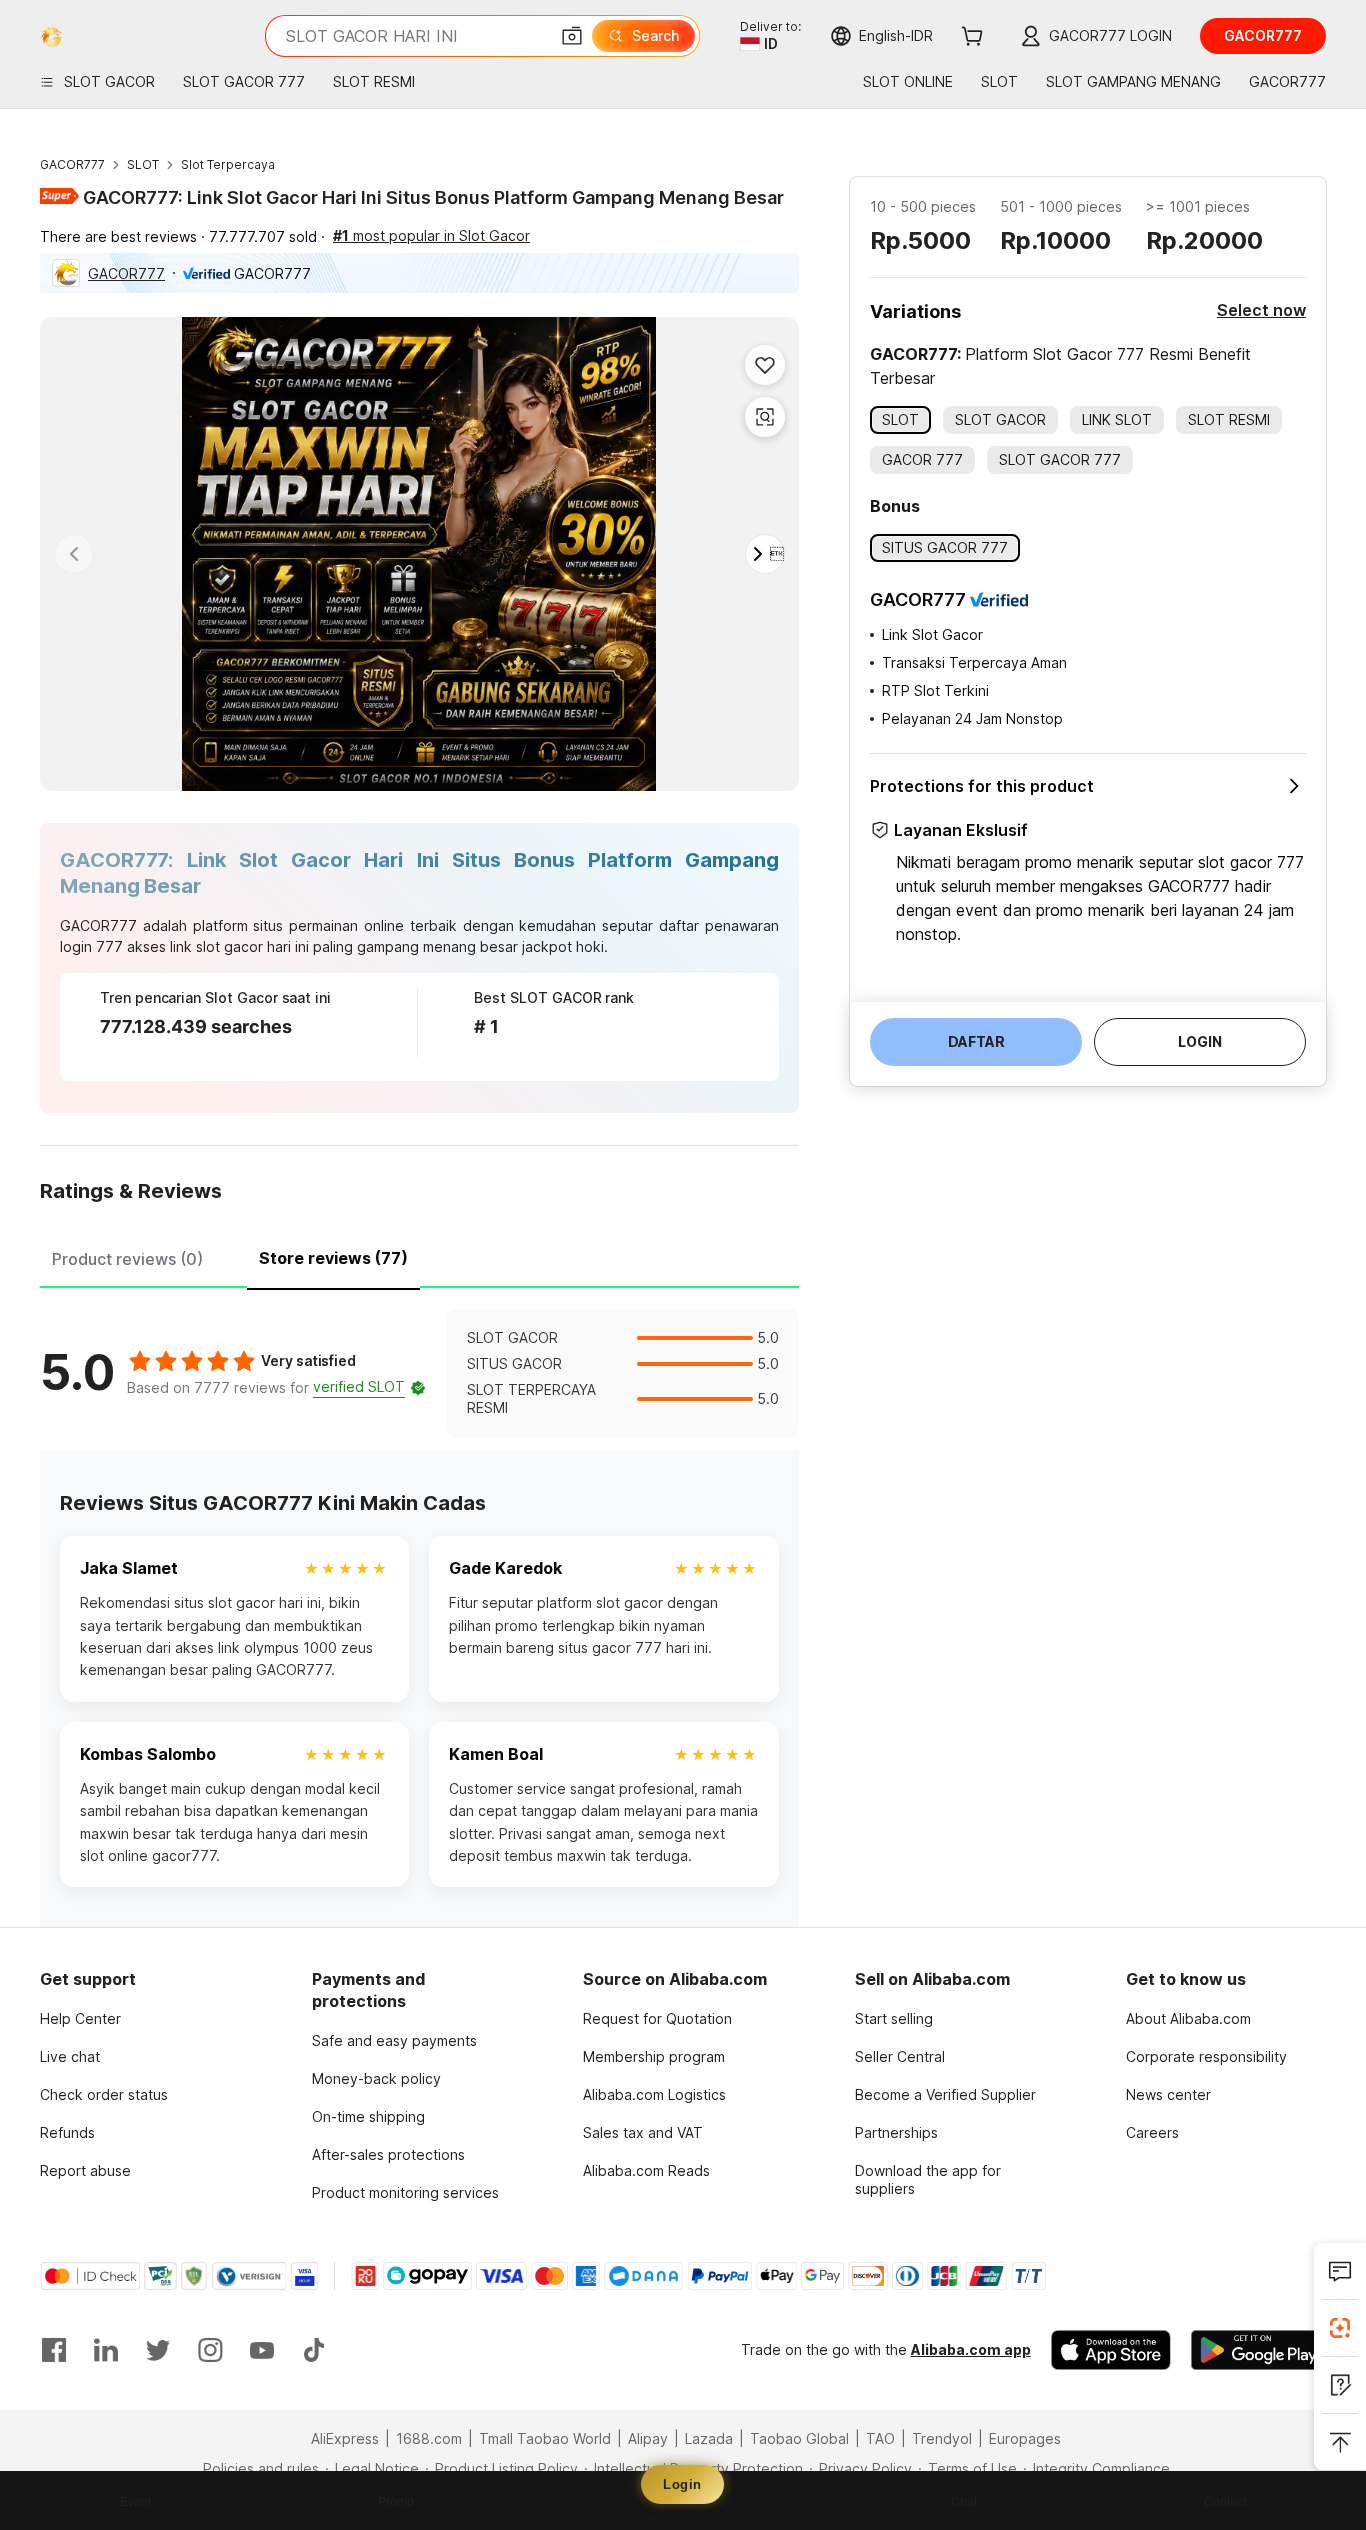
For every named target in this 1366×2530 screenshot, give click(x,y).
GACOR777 (72, 164)
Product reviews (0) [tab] (127, 1259)
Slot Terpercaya (228, 164)
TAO (880, 2438)
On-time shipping (368, 2116)
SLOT (143, 164)
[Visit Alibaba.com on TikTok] (314, 2350)
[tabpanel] (419, 1373)
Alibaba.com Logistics (654, 2094)
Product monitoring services (405, 2192)
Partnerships (896, 2132)
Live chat (70, 2056)
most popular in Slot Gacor (431, 235)
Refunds (67, 2132)
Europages (1025, 2438)
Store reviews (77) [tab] (333, 1258)
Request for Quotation (657, 2018)
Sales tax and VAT (643, 2132)
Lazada (709, 2438)
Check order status (104, 2094)
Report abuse (85, 2170)
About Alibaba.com (1188, 2018)
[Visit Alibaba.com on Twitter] (158, 2350)
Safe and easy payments (394, 2040)
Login (682, 2484)
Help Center (80, 2018)
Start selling (894, 2018)
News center (1168, 2094)
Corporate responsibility (1206, 2056)
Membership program (654, 2056)
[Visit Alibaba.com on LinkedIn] (106, 2350)
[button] (572, 36)
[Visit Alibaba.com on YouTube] (262, 2350)
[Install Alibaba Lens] (1340, 2328)
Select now (1261, 310)
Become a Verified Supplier (945, 2094)
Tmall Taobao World (545, 2438)
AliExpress (345, 2438)
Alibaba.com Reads (646, 2170)
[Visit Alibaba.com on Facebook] (54, 2350)
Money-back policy (376, 2078)
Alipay (648, 2438)
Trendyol (942, 2438)
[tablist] (419, 1256)
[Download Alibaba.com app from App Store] (1111, 2350)
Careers (1152, 2132)
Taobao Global (799, 2438)
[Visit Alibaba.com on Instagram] (210, 2350)
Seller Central (900, 2056)
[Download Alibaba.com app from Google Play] (1258, 2350)
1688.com (429, 2438)
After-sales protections (388, 2154)
